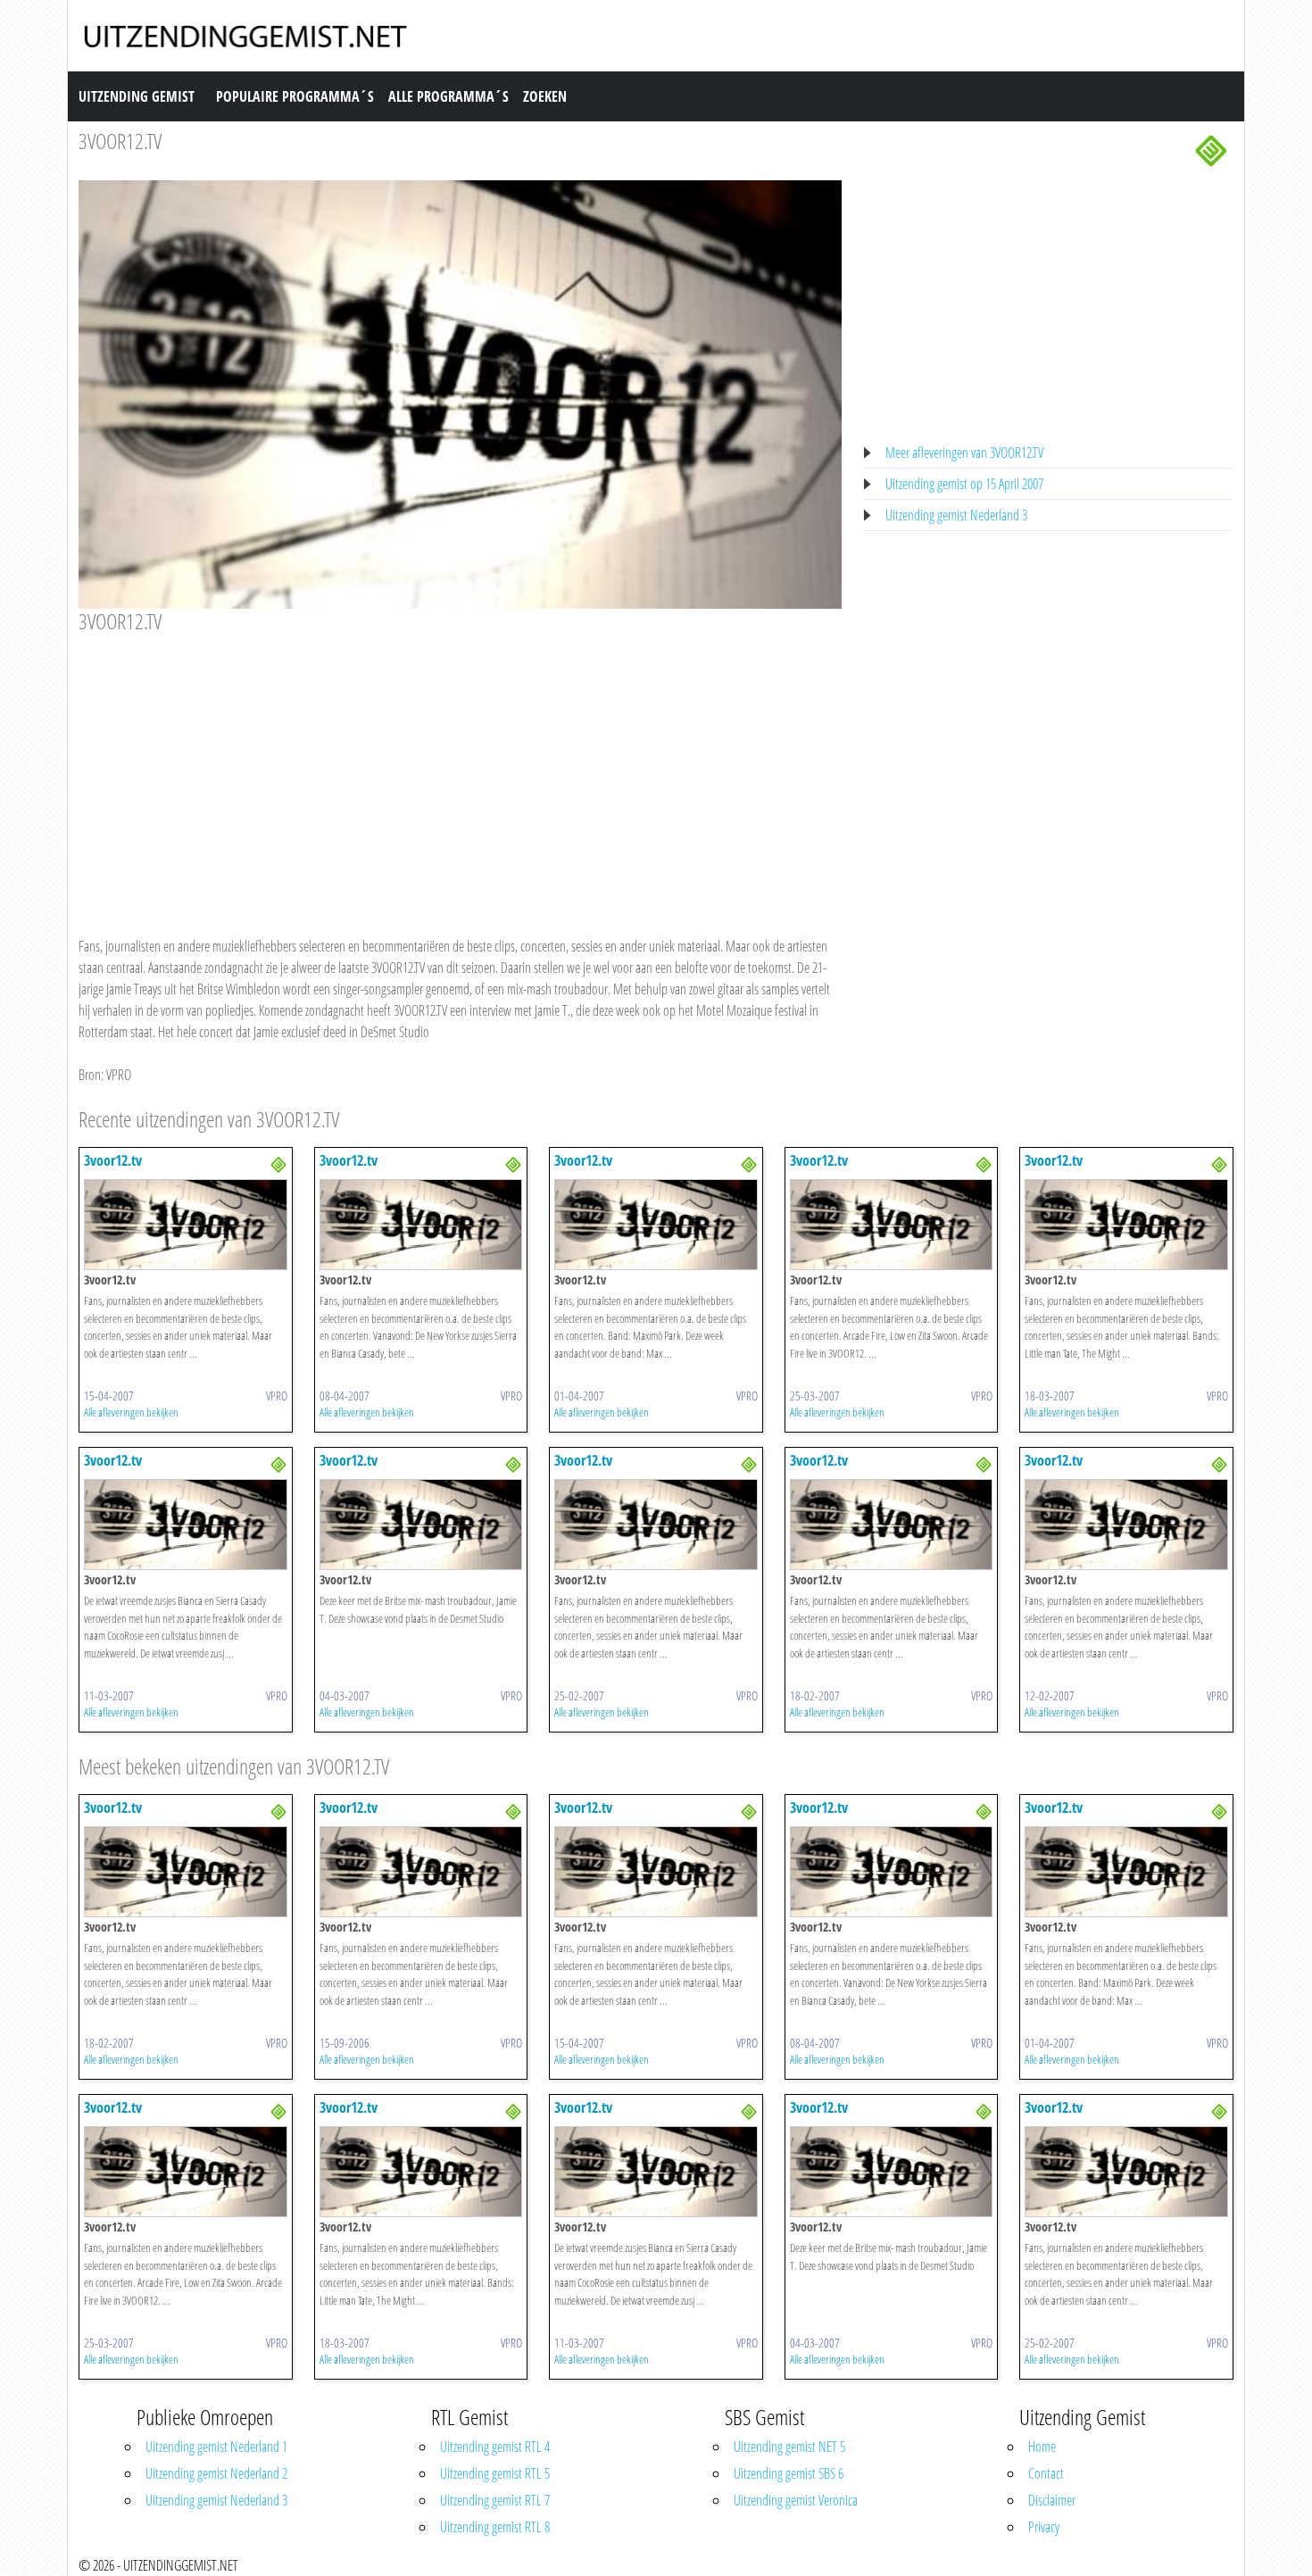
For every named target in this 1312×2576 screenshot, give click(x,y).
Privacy (1044, 2527)
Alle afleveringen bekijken (131, 1412)
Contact (1046, 2473)
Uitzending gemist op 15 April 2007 (964, 484)
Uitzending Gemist (137, 96)
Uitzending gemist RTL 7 (495, 2500)
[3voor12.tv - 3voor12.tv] (186, 1223)
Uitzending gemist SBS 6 (789, 2473)
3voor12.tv (113, 1160)
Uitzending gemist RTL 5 (495, 2473)
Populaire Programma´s (295, 96)
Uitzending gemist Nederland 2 (216, 2473)
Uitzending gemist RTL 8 (495, 2527)
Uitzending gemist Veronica (796, 2500)
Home (1042, 2447)
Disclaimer (1052, 2500)
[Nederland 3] (1211, 149)
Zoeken (545, 96)
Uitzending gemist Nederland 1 (216, 2447)
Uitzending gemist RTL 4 (495, 2447)
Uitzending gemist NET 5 (789, 2447)
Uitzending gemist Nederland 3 (956, 515)
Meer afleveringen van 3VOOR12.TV (964, 453)
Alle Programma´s (448, 96)
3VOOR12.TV (120, 141)
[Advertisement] (460, 768)
